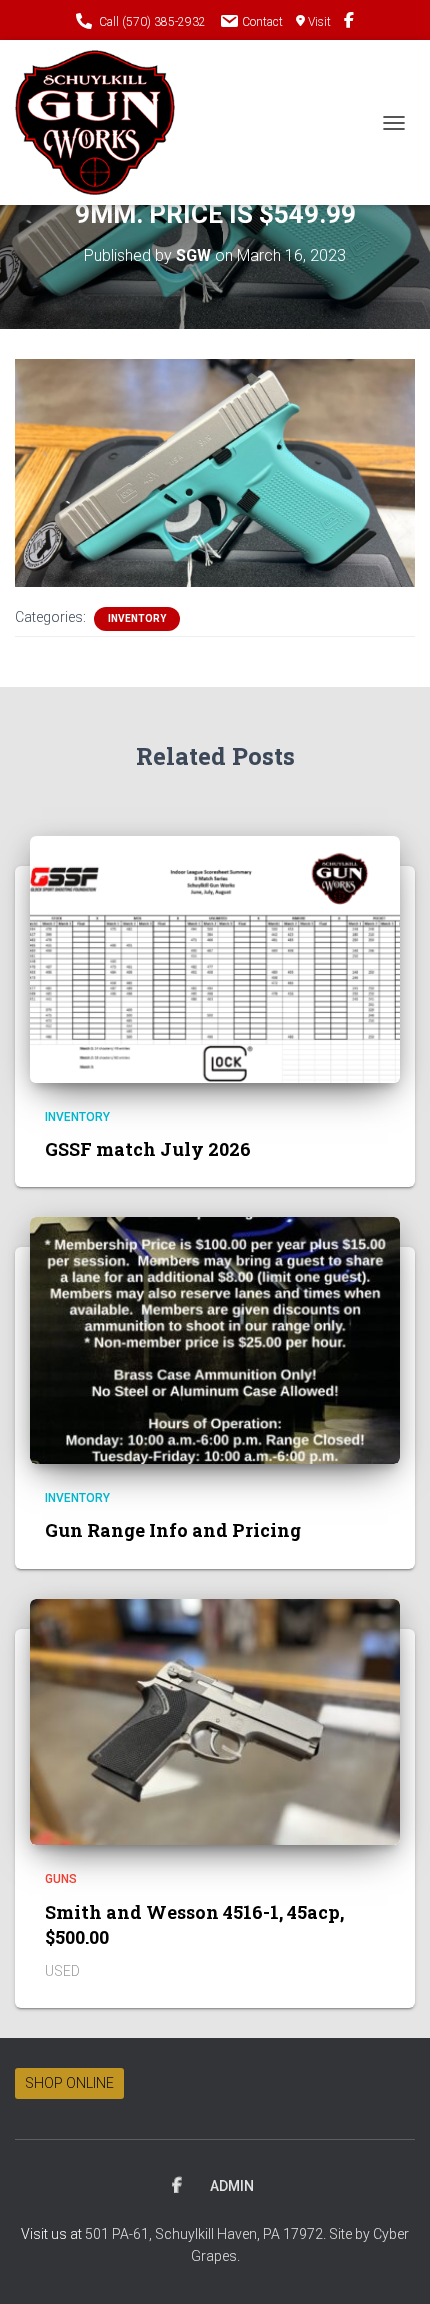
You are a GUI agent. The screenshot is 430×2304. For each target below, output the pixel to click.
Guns (61, 1879)
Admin (232, 2186)
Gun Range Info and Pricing (173, 1530)
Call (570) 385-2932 (152, 22)
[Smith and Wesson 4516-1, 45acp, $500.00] (215, 1721)
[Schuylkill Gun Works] (102, 122)
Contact (262, 22)
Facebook (177, 2186)
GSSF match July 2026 (148, 1149)
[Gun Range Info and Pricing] (215, 1339)
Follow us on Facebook (349, 23)
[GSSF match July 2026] (215, 958)
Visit (319, 22)
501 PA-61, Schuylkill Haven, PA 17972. (207, 2234)
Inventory (137, 618)
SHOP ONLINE (69, 2083)
